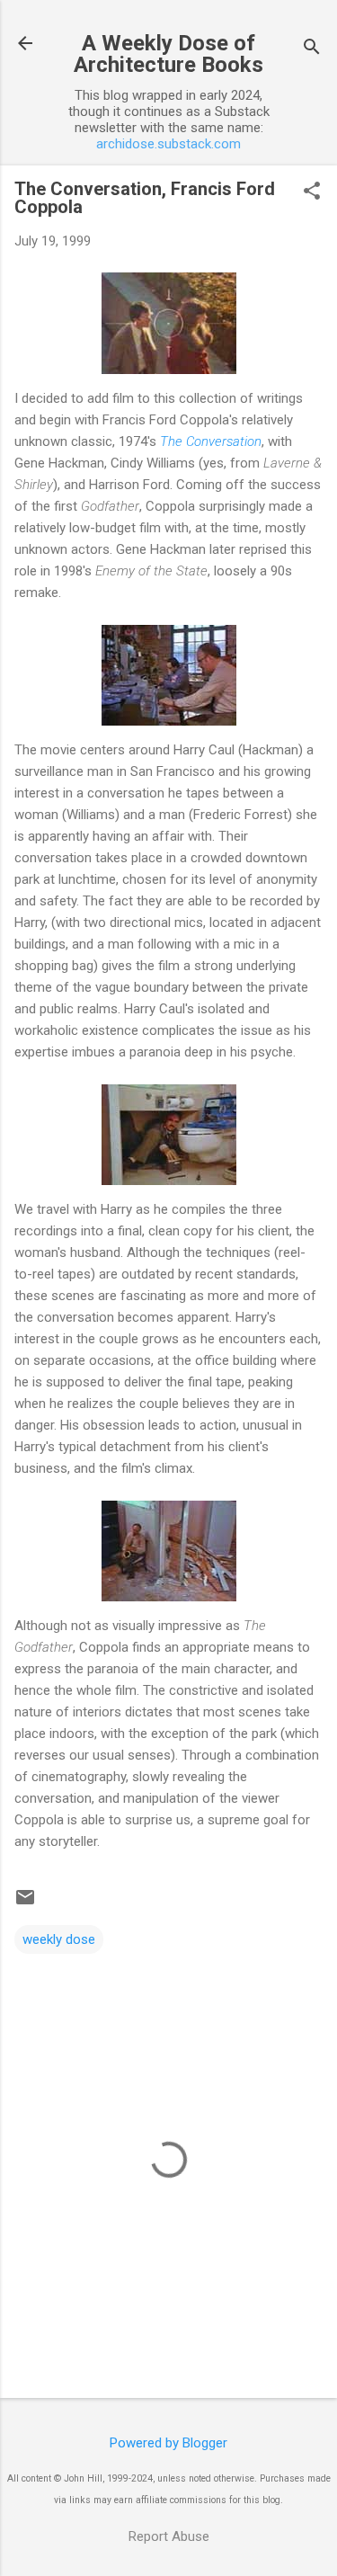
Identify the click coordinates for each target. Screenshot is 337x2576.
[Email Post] (25, 1903)
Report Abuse (169, 2536)
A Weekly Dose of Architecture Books (168, 54)
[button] (312, 192)
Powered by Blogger (168, 2443)
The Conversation (211, 441)
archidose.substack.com (168, 144)
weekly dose (59, 1939)
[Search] (312, 49)
